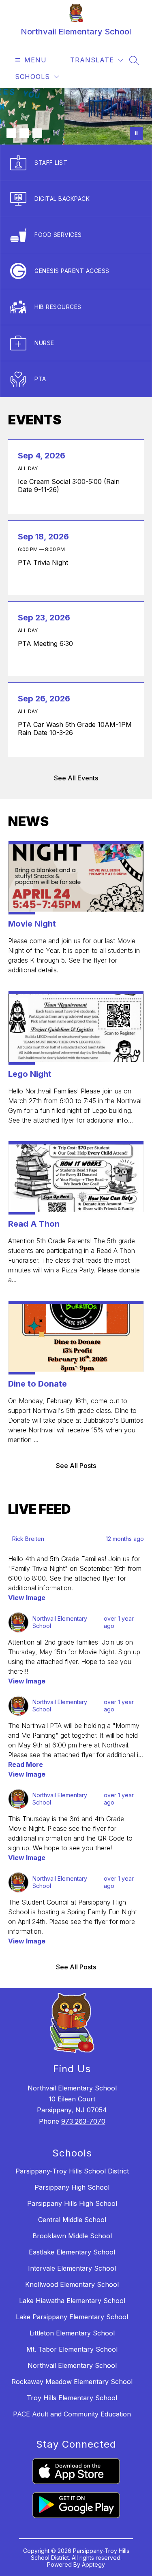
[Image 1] (11, 133)
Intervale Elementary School (72, 2268)
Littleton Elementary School (72, 2333)
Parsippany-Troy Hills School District (72, 2171)
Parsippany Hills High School (72, 2203)
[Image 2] (24, 133)
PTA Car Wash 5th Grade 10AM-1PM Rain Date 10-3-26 (75, 729)
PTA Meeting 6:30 (47, 643)
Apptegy (93, 2564)
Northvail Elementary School (72, 2365)
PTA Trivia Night (45, 563)
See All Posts (76, 1466)
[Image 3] (37, 133)
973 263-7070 (83, 2121)
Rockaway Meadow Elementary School (72, 2382)
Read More (26, 1764)
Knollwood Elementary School (72, 2284)
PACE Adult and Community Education (72, 2414)
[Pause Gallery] (136, 133)
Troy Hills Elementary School (72, 2398)
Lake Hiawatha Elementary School (72, 2301)
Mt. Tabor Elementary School (72, 2349)
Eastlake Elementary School (72, 2252)
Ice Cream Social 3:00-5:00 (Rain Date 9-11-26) (69, 486)
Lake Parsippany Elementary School (72, 2317)
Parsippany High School (72, 2187)
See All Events (76, 778)
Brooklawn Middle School (72, 2236)
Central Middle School (72, 2220)
